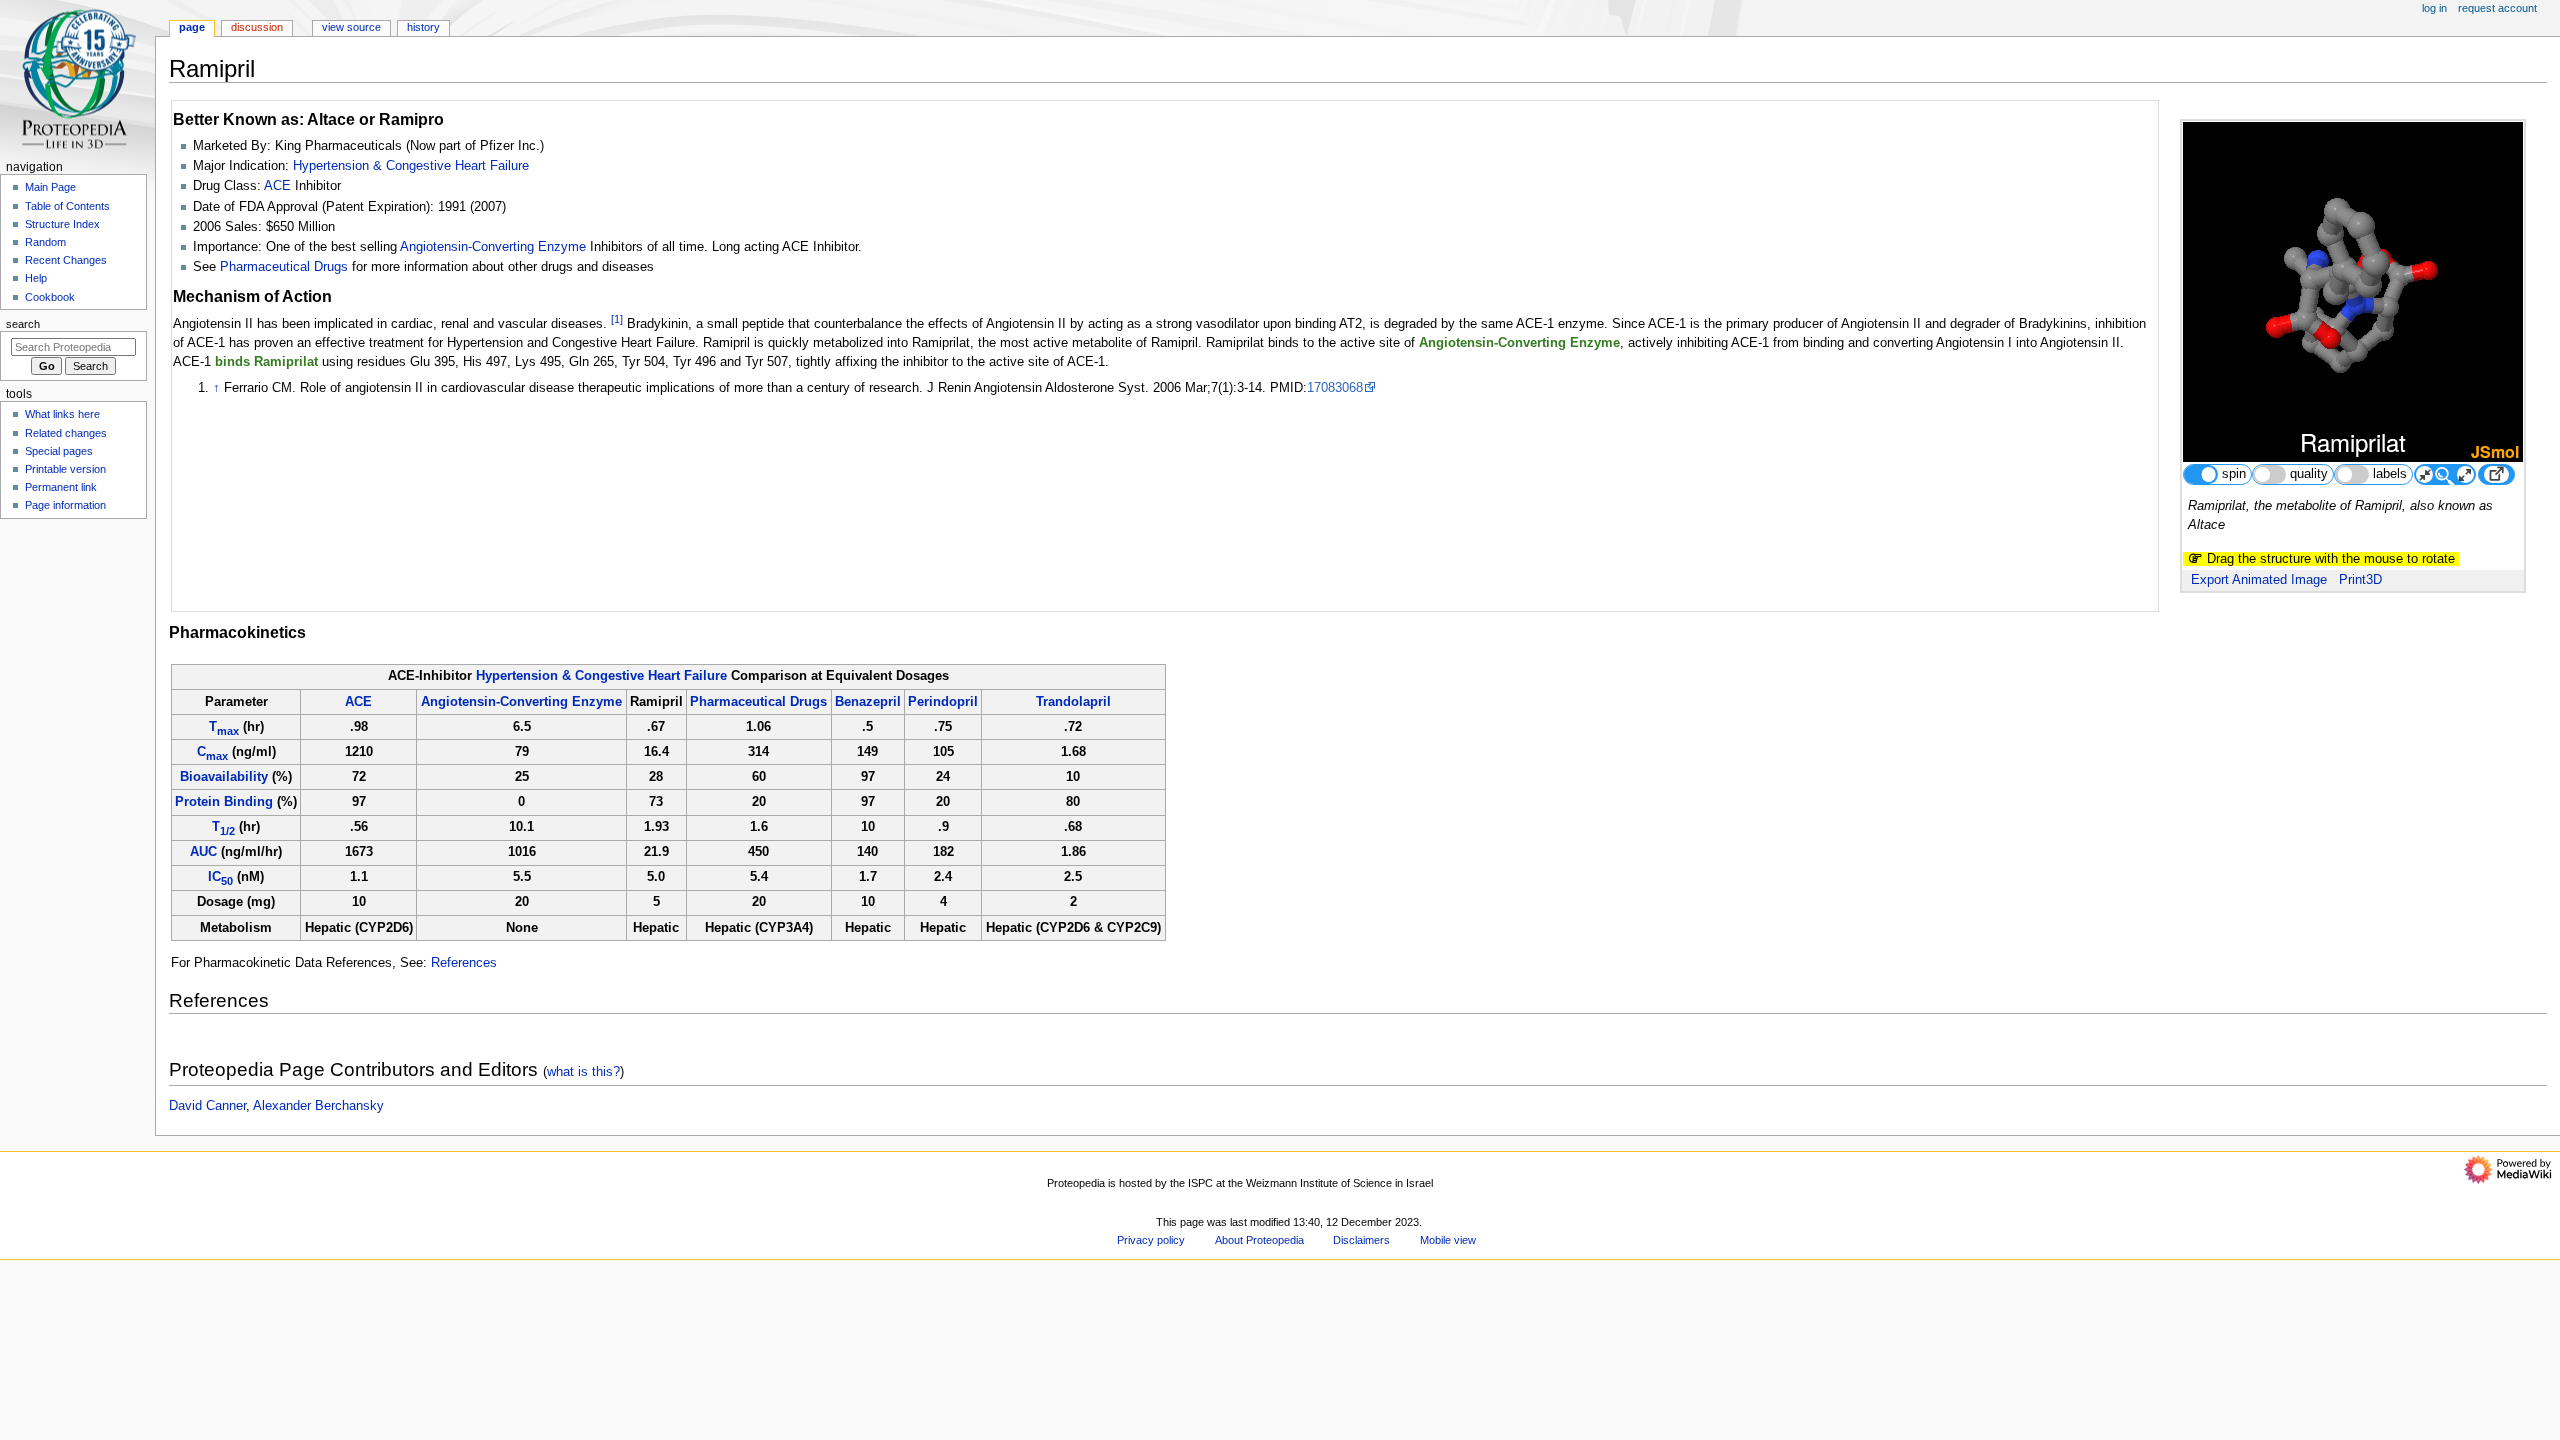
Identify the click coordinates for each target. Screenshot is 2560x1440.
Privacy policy (1151, 1240)
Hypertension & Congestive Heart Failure (411, 166)
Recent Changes (66, 260)
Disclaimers (1361, 1240)
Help (36, 278)
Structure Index (62, 224)
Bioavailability (224, 777)
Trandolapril (1073, 702)
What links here (62, 414)
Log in (2434, 8)
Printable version (65, 469)
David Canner (207, 1106)
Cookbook (50, 297)
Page (192, 27)
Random (45, 242)
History (423, 27)
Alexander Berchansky (318, 1106)
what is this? (583, 1071)
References (464, 963)
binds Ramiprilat (266, 362)
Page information (65, 505)
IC (220, 877)
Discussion (257, 27)
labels (2390, 474)
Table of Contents (67, 206)
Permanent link (61, 487)
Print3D (2360, 580)
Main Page (50, 187)
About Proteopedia (1259, 1240)
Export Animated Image (2259, 580)
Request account (2497, 8)
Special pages (59, 451)
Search (23, 324)
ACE (277, 186)
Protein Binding (224, 802)
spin (2234, 474)
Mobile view (1448, 1240)
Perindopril (943, 702)
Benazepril (868, 702)
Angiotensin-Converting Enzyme (493, 247)
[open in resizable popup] (2496, 474)
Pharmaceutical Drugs (284, 267)
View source (351, 27)
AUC (203, 852)
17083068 (1335, 388)
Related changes (66, 433)
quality (2309, 474)
